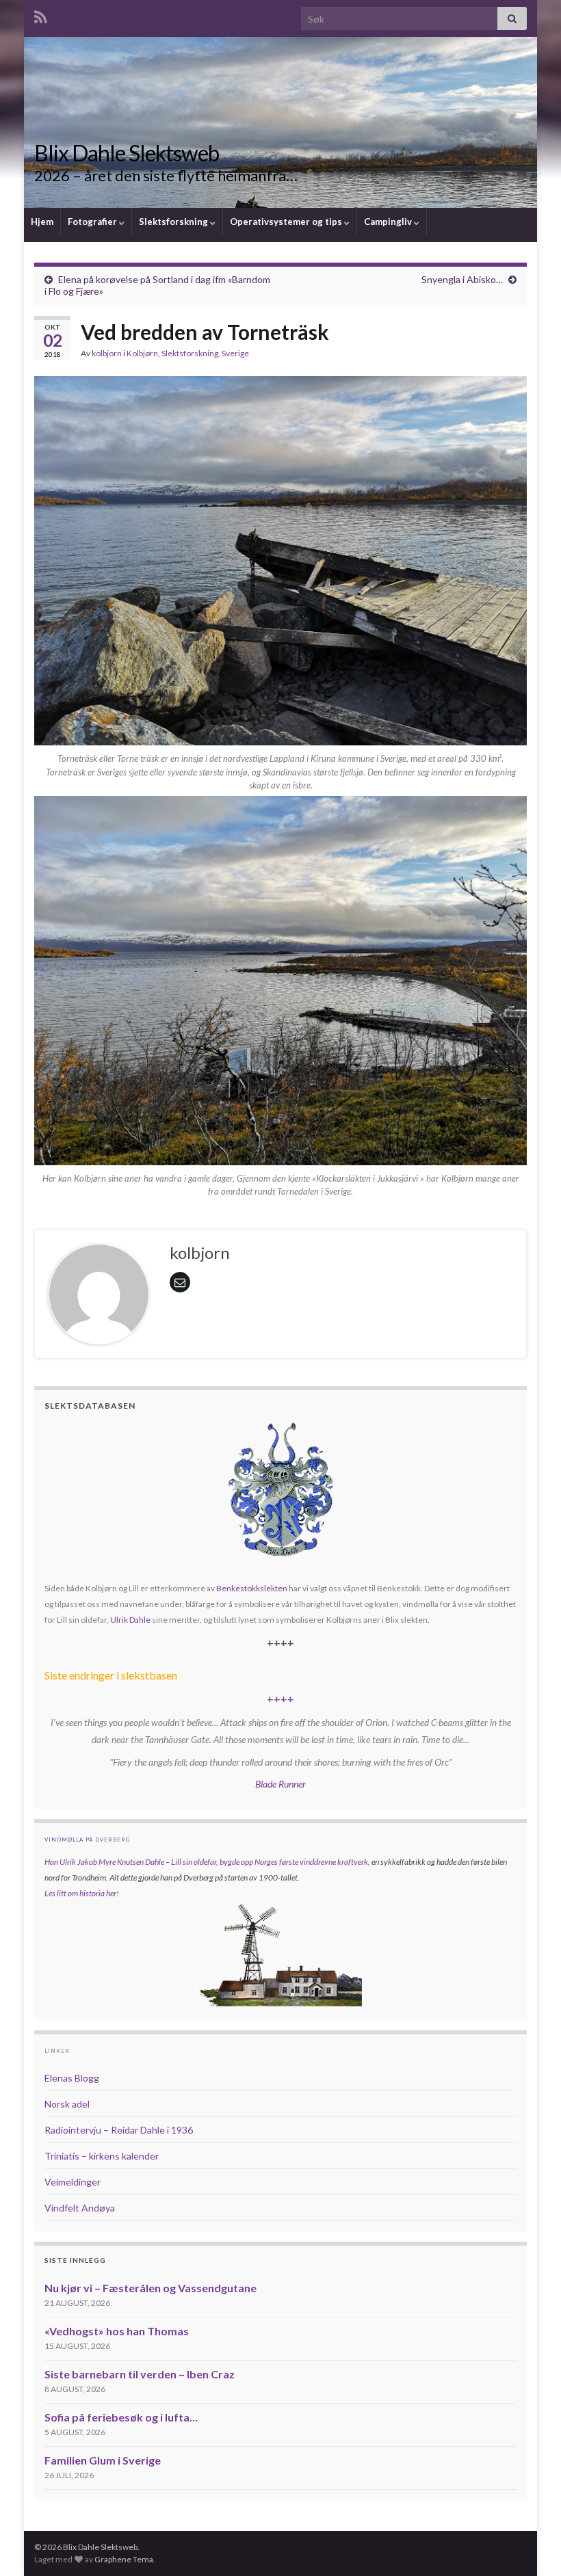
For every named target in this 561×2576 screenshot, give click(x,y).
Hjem (42, 222)
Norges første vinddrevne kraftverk (311, 1862)
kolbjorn (107, 353)
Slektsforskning (174, 222)
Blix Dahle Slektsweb (127, 153)
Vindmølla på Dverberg (87, 1840)
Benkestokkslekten (252, 1588)
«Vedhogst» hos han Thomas (117, 2331)
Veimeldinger (73, 2182)
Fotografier (93, 222)
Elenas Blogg (72, 2078)
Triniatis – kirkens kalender (102, 2156)
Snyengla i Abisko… (462, 279)
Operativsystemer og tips (287, 222)
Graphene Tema (124, 2559)
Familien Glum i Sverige (103, 2460)
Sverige (235, 353)
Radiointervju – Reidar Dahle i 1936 (119, 2130)
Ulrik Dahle (130, 1620)
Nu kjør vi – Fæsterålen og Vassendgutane (151, 2288)
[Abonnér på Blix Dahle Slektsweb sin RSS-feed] (41, 15)
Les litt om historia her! (82, 1893)
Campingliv (389, 222)
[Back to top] (530, 2545)
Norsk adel (67, 2104)
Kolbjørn (142, 353)
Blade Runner (280, 1784)
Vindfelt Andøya (80, 2208)
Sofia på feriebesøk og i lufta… (121, 2417)
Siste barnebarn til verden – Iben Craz (140, 2374)
